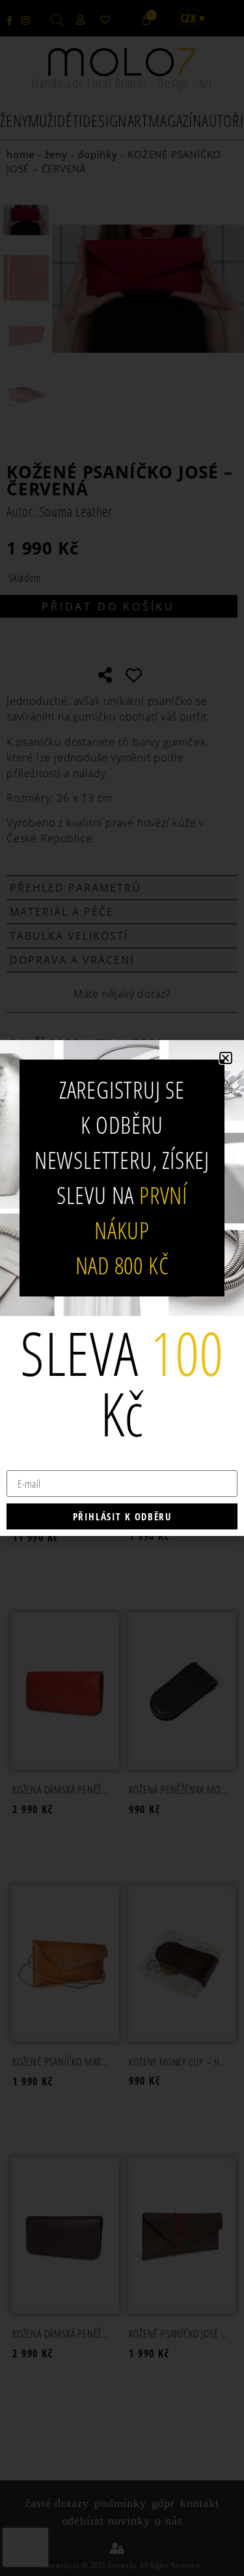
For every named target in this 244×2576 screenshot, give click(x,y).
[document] (122, 1288)
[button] (226, 1058)
